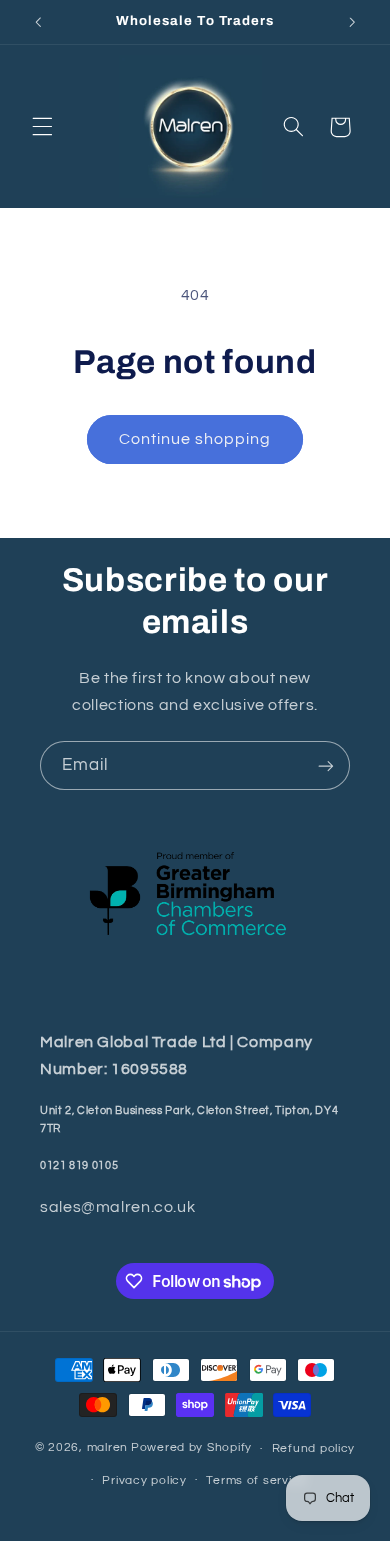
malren (107, 1448)
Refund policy (314, 1448)
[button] (42, 127)
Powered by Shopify (191, 1448)
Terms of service (256, 1480)
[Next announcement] (352, 22)
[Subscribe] (326, 765)
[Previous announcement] (38, 22)
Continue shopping (195, 439)
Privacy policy (144, 1480)
